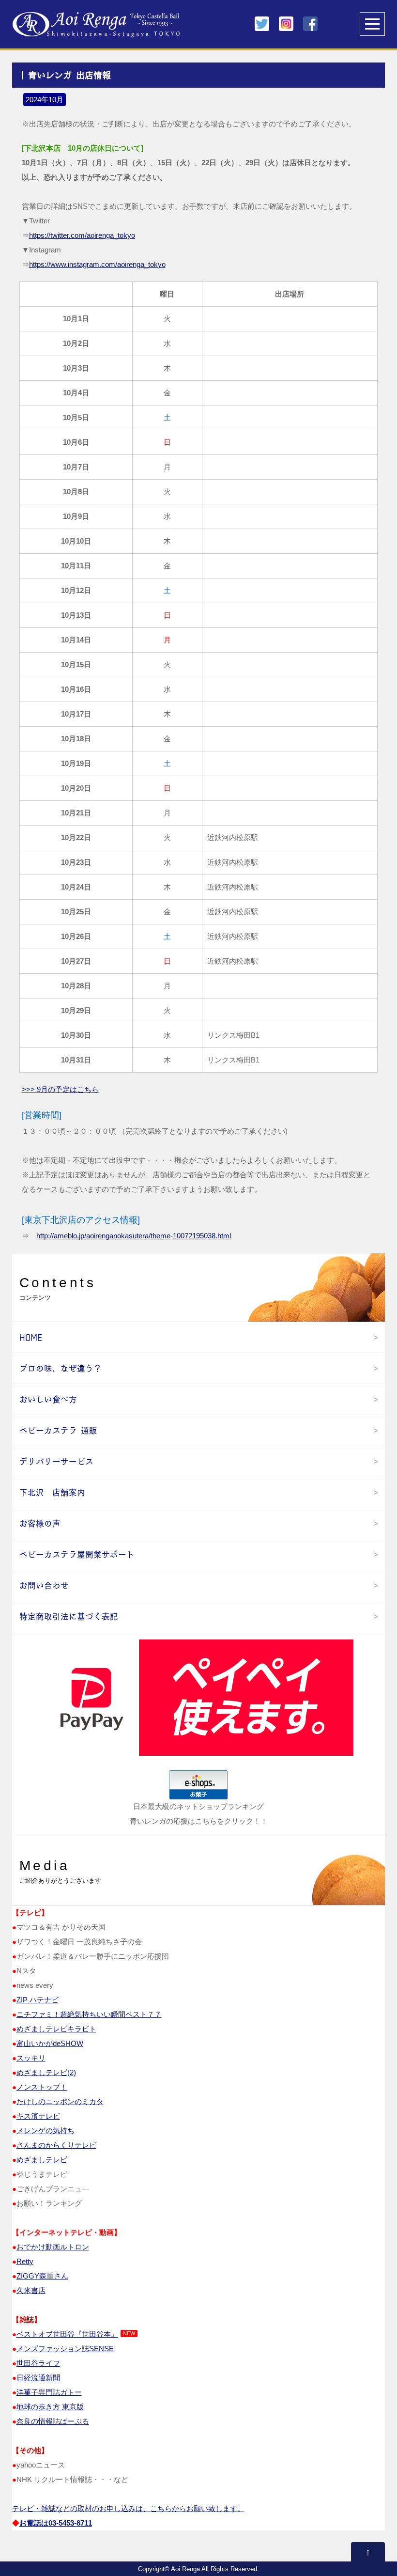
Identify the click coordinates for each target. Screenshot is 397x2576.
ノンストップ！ (42, 2087)
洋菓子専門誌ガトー (49, 2392)
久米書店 (31, 2290)
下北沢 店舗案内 (52, 1492)
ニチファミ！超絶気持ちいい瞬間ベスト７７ (89, 2014)
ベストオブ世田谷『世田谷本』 (67, 2334)
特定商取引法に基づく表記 (69, 1616)
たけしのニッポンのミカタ (60, 2101)
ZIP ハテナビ (38, 2000)
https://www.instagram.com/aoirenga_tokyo (97, 264)
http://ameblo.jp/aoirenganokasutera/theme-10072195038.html (134, 1236)
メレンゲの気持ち (46, 2131)
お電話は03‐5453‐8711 (56, 2523)
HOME (31, 1337)
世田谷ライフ (38, 2363)
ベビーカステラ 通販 (58, 1430)
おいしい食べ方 (48, 1399)
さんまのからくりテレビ (56, 2145)
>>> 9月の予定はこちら (60, 1089)
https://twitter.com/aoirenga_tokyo (82, 235)
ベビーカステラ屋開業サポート (77, 1554)
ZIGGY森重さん (42, 2276)
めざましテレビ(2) (46, 2072)
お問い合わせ (44, 1585)
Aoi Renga (185, 2569)
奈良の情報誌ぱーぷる (53, 2421)
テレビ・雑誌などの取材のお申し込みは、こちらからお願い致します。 (128, 2508)
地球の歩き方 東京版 (50, 2407)
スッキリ (31, 2058)
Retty (25, 2261)
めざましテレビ (42, 2160)
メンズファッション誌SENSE (65, 2349)
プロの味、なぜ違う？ (61, 1368)
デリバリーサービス (56, 1461)
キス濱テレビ (38, 2116)
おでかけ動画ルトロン (53, 2247)
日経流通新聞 (38, 2378)
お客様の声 (40, 1523)
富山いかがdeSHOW (50, 2043)
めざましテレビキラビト (56, 2029)
